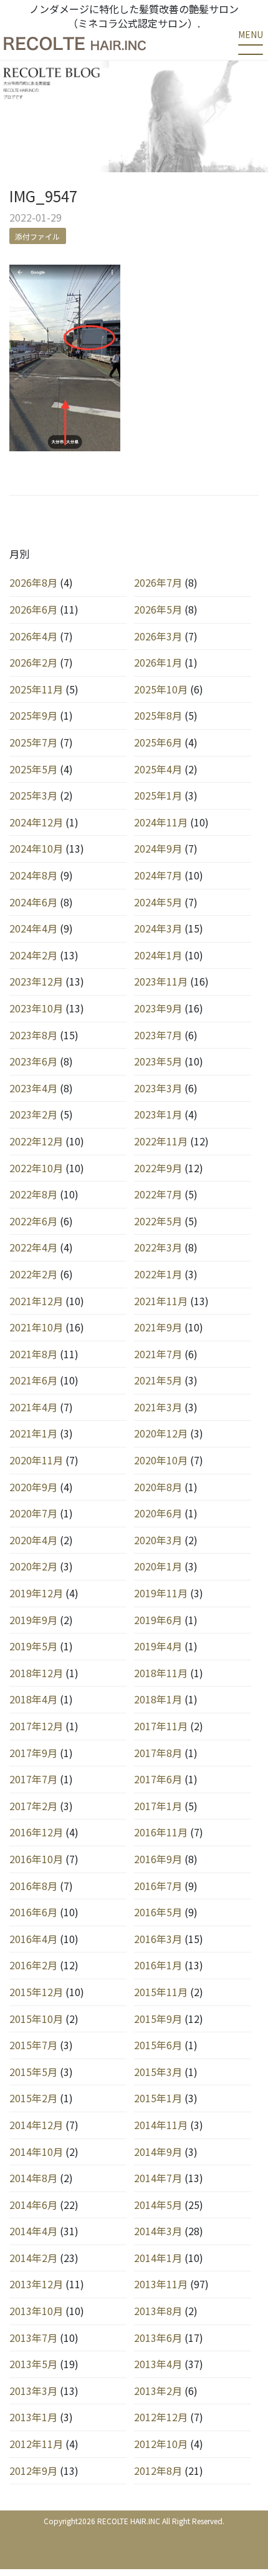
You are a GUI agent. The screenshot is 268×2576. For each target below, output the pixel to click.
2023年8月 (33, 1035)
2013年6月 (158, 2338)
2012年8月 (158, 2471)
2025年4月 (158, 769)
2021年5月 (158, 1380)
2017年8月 (158, 1753)
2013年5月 (33, 2364)
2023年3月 (158, 1088)
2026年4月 (33, 636)
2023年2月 (33, 1114)
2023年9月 (158, 1008)
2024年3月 (158, 928)
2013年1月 (33, 2417)
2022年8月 (33, 1194)
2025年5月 (33, 769)
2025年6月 (158, 742)
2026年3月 (158, 636)
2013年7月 (33, 2338)
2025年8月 (158, 715)
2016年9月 (158, 1859)
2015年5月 (33, 2072)
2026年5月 (158, 609)
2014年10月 (36, 2152)
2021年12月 (36, 1301)
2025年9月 (33, 715)
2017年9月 (33, 1753)
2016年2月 (33, 1965)
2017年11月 (161, 1726)
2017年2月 (33, 1806)
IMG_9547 (43, 196)
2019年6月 (158, 1620)
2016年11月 (161, 1832)
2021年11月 (161, 1301)
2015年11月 (161, 1992)
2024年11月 (161, 822)
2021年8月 (33, 1354)
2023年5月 (158, 1061)
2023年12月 (36, 981)
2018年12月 (36, 1673)
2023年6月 (33, 1061)
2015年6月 (158, 2045)
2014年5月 (158, 2205)
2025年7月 (33, 742)
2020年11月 (36, 1460)
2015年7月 (33, 2045)
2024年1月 (158, 955)
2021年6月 (33, 1380)
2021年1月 (33, 1433)
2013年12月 (36, 2284)
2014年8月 (33, 2178)
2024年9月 (158, 848)
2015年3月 (158, 2072)
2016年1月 (158, 1965)
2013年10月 (36, 2311)
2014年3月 (158, 2231)
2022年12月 (36, 1141)
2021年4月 (33, 1407)
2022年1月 (158, 1274)
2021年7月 (158, 1354)
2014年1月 (158, 2258)
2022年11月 (161, 1141)
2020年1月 (158, 1566)
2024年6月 (33, 902)
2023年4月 (33, 1088)
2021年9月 (158, 1327)
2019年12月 (36, 1593)
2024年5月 (158, 902)
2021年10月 (36, 1327)
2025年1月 (158, 795)
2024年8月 (33, 875)
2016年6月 (33, 1912)
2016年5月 (158, 1912)
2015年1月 (158, 2098)
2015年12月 (36, 1992)
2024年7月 (158, 875)
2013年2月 (158, 2391)
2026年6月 (33, 609)
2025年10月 (161, 689)
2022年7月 (158, 1194)
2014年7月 (158, 2178)
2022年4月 (33, 1247)
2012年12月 (161, 2417)
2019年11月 (161, 1593)
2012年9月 (33, 2471)
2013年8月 (158, 2311)
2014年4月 (33, 2231)
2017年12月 (36, 1726)
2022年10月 (36, 1168)
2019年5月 (33, 1646)
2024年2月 (33, 955)
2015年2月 (33, 2098)
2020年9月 (33, 1487)
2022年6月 (33, 1221)
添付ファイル (37, 236)
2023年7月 (158, 1035)
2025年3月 (33, 795)
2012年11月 (36, 2444)
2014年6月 (33, 2205)
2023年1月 (158, 1114)
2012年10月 (161, 2444)
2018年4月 (33, 1699)
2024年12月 (36, 822)
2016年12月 (36, 1832)
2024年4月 (33, 928)
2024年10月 (36, 848)
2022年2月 (33, 1274)
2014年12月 (36, 2125)
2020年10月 (161, 1460)
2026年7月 (158, 582)
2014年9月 (158, 2152)
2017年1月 (158, 1806)
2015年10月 (36, 2019)
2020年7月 (33, 1513)
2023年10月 (36, 1008)
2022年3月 (158, 1247)
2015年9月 (158, 2019)
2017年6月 (158, 1779)
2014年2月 (33, 2258)
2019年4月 (158, 1646)
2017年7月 (33, 1779)
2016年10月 (36, 1859)
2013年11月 (161, 2284)
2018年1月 (158, 1699)
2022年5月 (158, 1221)
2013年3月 (33, 2391)
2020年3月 (158, 1540)
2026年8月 (33, 582)
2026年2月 (33, 662)
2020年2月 (33, 1566)
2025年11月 (36, 689)
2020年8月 (158, 1487)
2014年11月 (161, 2125)
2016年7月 (158, 1886)
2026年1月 (158, 662)
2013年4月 (158, 2364)
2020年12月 (161, 1433)
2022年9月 (158, 1168)
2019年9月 (33, 1620)
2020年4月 (33, 1540)
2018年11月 (161, 1673)
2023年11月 (161, 981)
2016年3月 (158, 1939)
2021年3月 (158, 1407)
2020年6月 (158, 1513)
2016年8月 (33, 1886)
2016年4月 (33, 1939)
